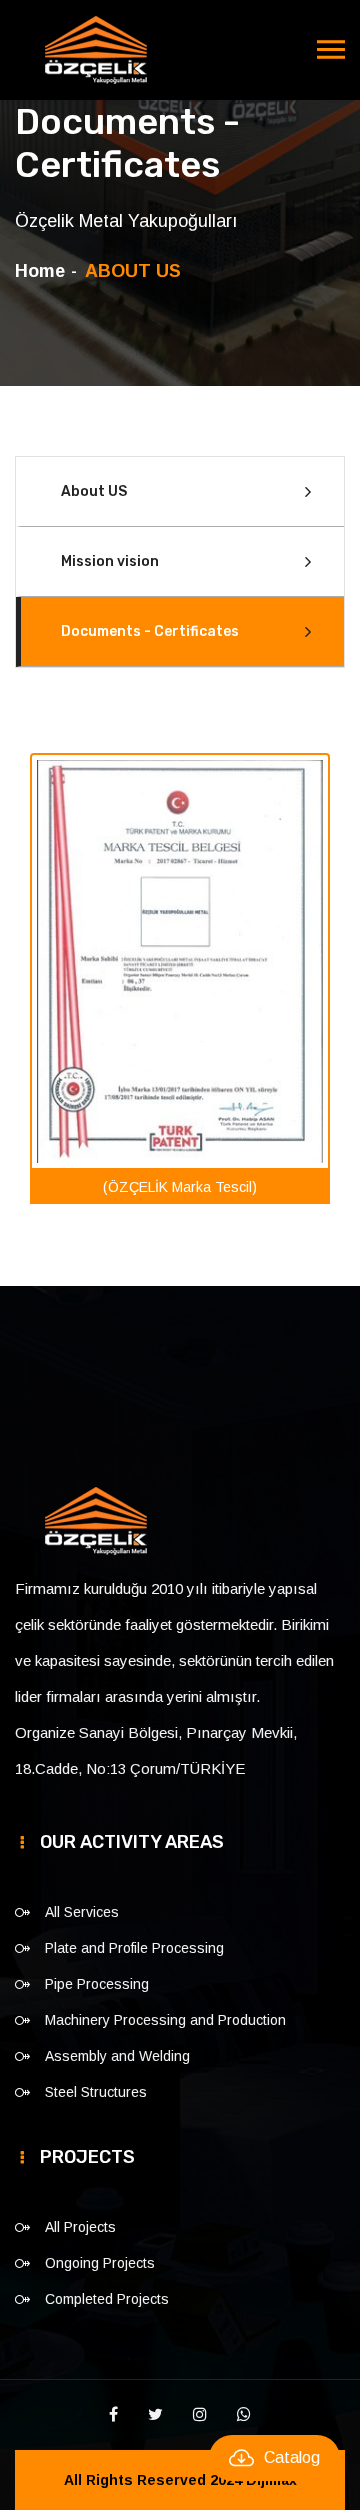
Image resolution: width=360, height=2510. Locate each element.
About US (94, 491)
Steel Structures (96, 2092)
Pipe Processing (97, 1984)
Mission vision (110, 561)
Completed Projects (107, 2299)
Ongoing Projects (100, 2263)
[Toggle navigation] (331, 50)
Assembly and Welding (117, 2056)
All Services (82, 1912)
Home (40, 271)
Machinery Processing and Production (165, 2020)
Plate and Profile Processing (134, 1948)
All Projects (80, 2227)
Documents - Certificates (150, 631)
